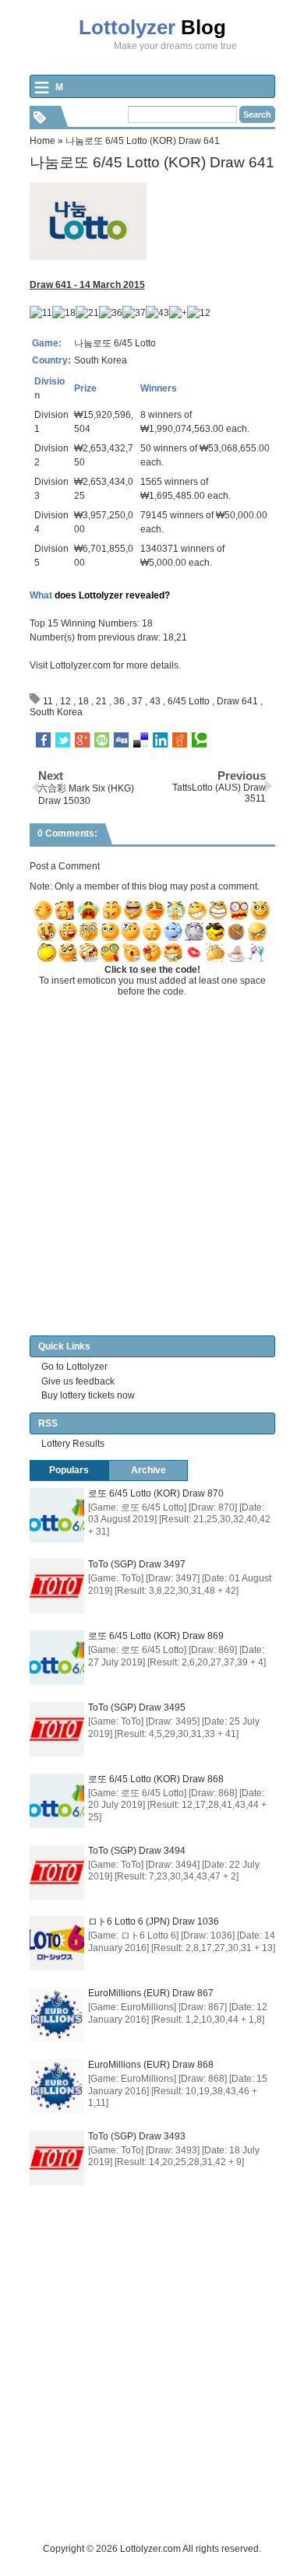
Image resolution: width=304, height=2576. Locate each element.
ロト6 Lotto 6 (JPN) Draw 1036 (154, 1921)
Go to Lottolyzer (74, 1367)
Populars (69, 1470)
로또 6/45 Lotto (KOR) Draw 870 (156, 1493)
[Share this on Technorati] (199, 740)
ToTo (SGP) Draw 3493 (137, 2136)
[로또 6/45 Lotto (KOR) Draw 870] (57, 1515)
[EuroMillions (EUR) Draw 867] (57, 2015)
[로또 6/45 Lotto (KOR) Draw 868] (57, 1801)
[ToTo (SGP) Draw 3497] (57, 1586)
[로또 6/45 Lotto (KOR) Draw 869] (57, 1658)
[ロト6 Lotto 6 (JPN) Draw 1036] (57, 1943)
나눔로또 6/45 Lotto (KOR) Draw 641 (152, 162)
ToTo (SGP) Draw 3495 (137, 1707)
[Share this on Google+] (82, 740)
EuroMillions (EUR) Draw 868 (151, 2065)
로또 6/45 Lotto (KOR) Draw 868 (156, 1779)
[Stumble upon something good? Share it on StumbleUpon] (102, 740)
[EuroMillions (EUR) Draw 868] (57, 2086)
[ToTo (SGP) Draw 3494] (57, 1872)
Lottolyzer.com (80, 665)
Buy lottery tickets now (88, 1395)
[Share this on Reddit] (180, 740)
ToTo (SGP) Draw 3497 (137, 1564)
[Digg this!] (121, 740)
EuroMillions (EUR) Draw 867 (151, 1993)
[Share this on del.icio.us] (141, 740)
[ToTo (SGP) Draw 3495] (57, 1729)
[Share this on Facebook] (43, 740)
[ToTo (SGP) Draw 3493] (57, 2158)
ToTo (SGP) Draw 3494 (137, 1851)
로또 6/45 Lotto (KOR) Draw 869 (156, 1636)
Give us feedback (78, 1381)
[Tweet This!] (63, 740)
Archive (148, 1470)
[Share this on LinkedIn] (160, 740)
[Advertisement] (152, 2389)
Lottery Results (73, 1444)
